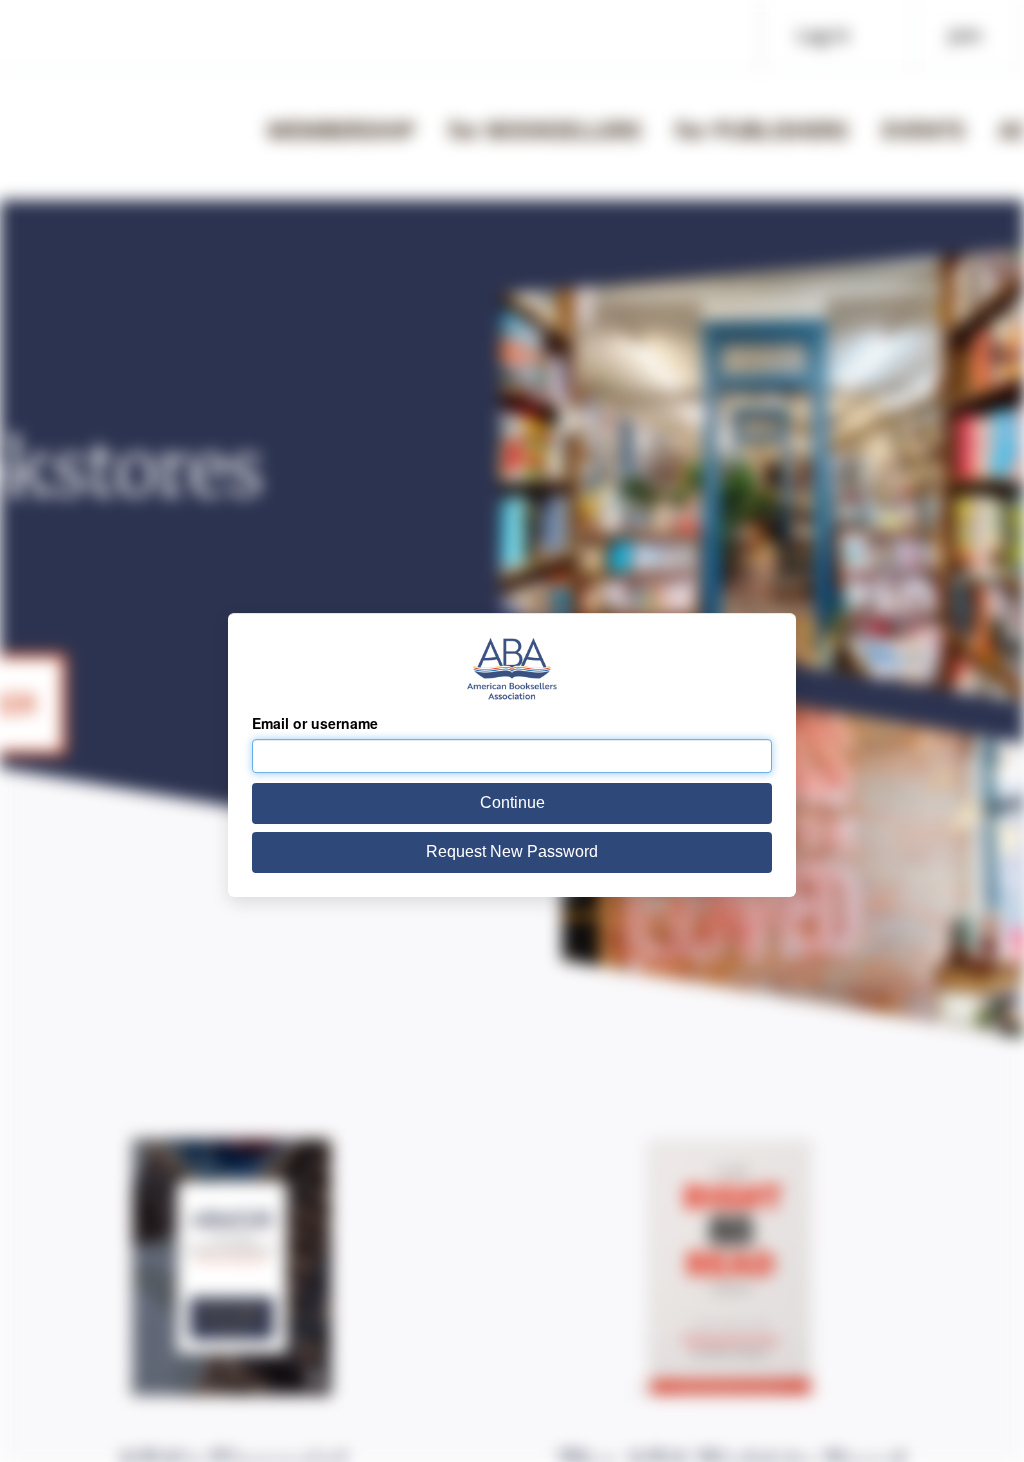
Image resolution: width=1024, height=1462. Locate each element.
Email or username (315, 723)
